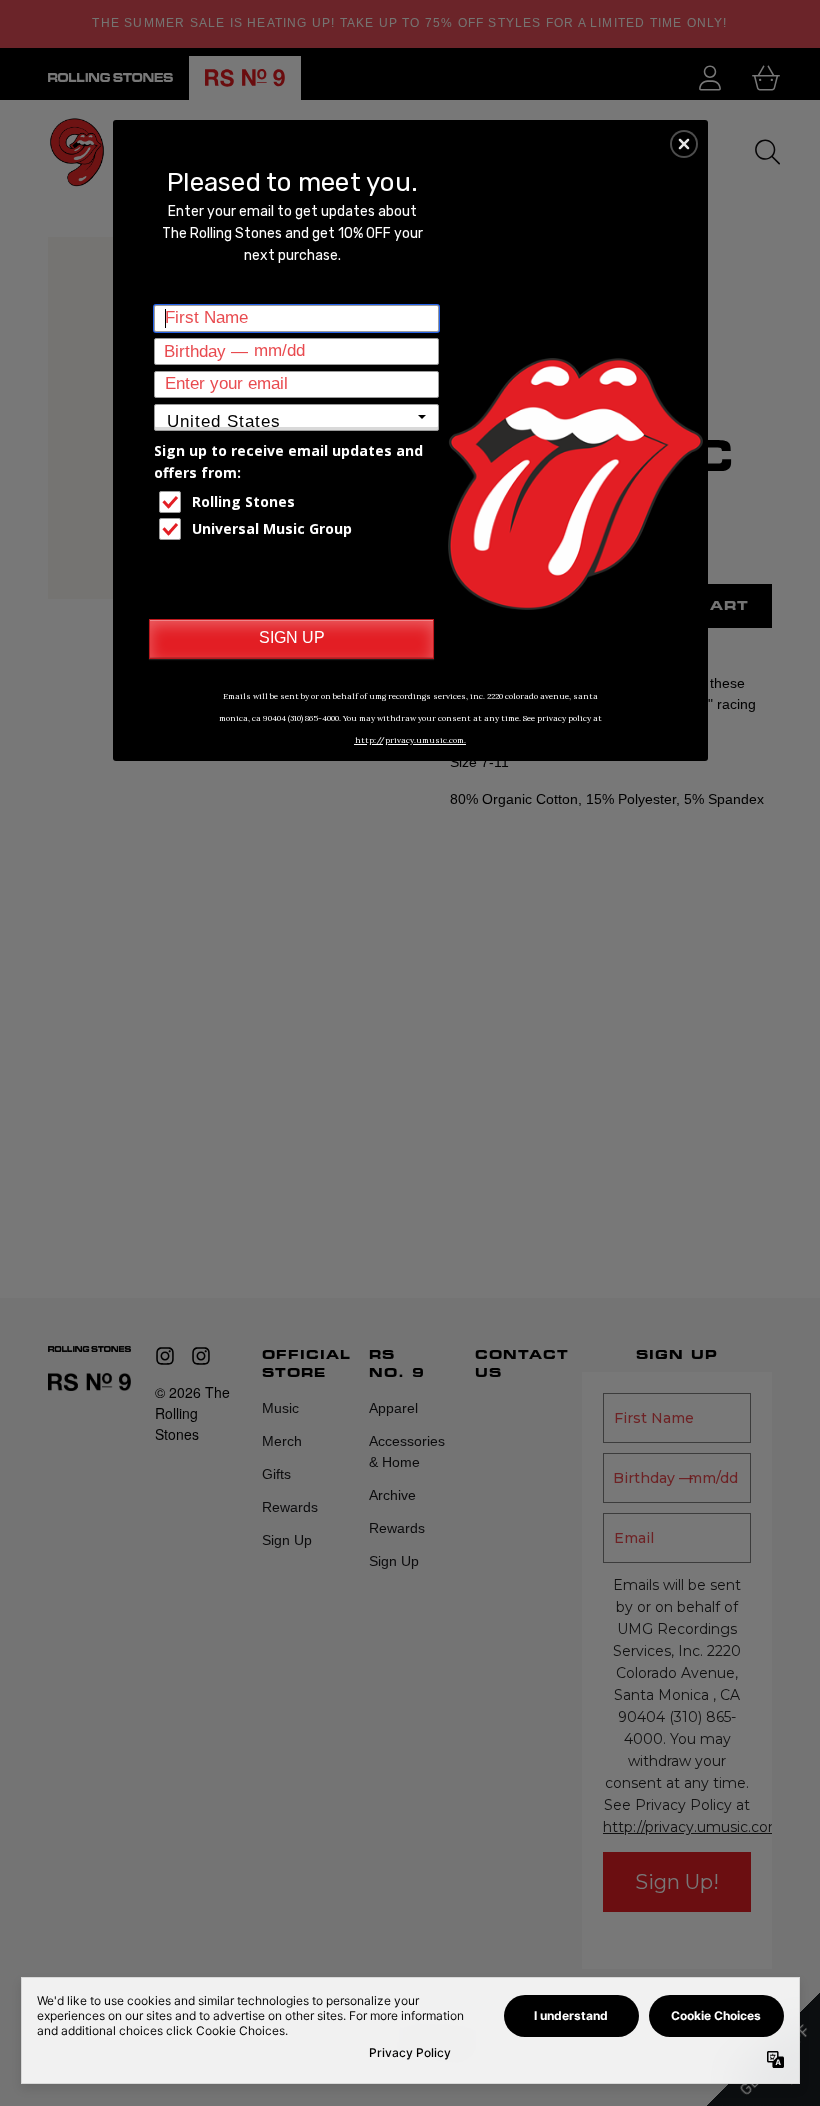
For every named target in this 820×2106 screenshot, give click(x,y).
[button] (684, 144)
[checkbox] (299, 502)
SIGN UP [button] (292, 637)
